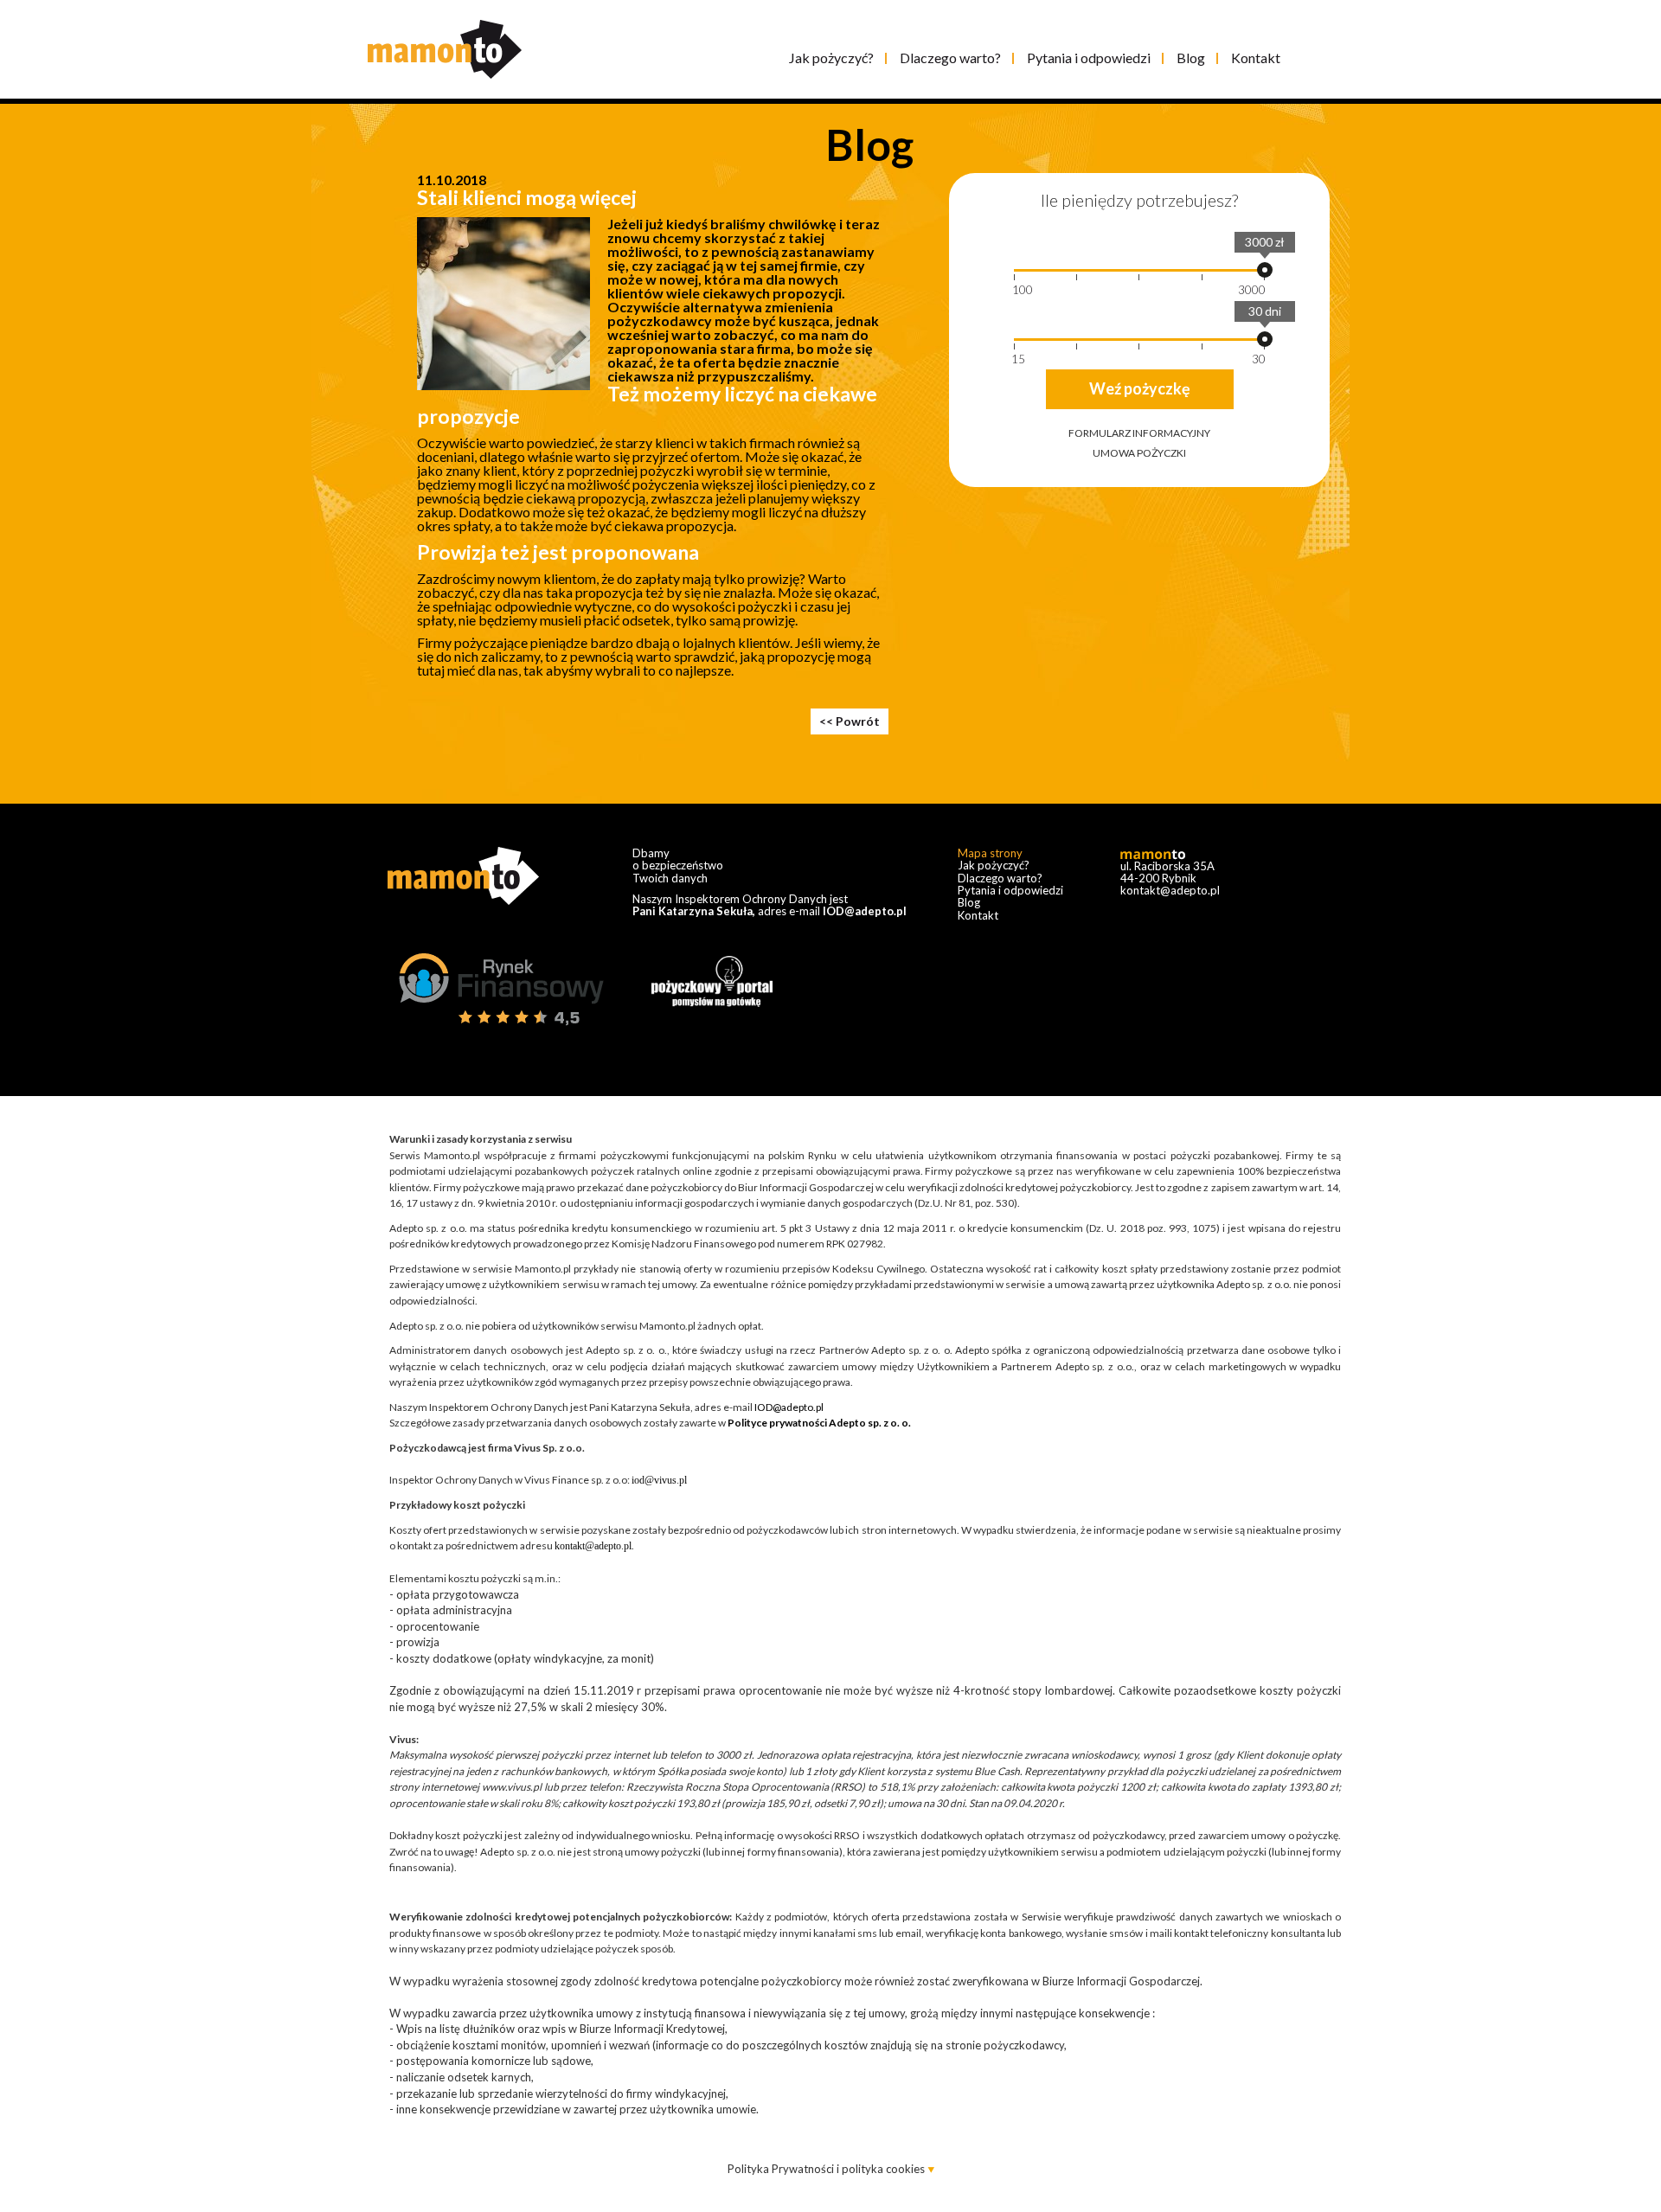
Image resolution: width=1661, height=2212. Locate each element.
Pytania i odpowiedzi (1089, 58)
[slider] (1265, 270)
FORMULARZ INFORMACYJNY (1139, 433)
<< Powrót (850, 721)
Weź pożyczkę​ (1140, 388)
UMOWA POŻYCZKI (1139, 453)
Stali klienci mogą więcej (527, 197)
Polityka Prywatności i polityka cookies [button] (827, 2169)
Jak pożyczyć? (831, 58)
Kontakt (1256, 58)
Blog (1191, 58)
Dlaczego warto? (950, 58)
